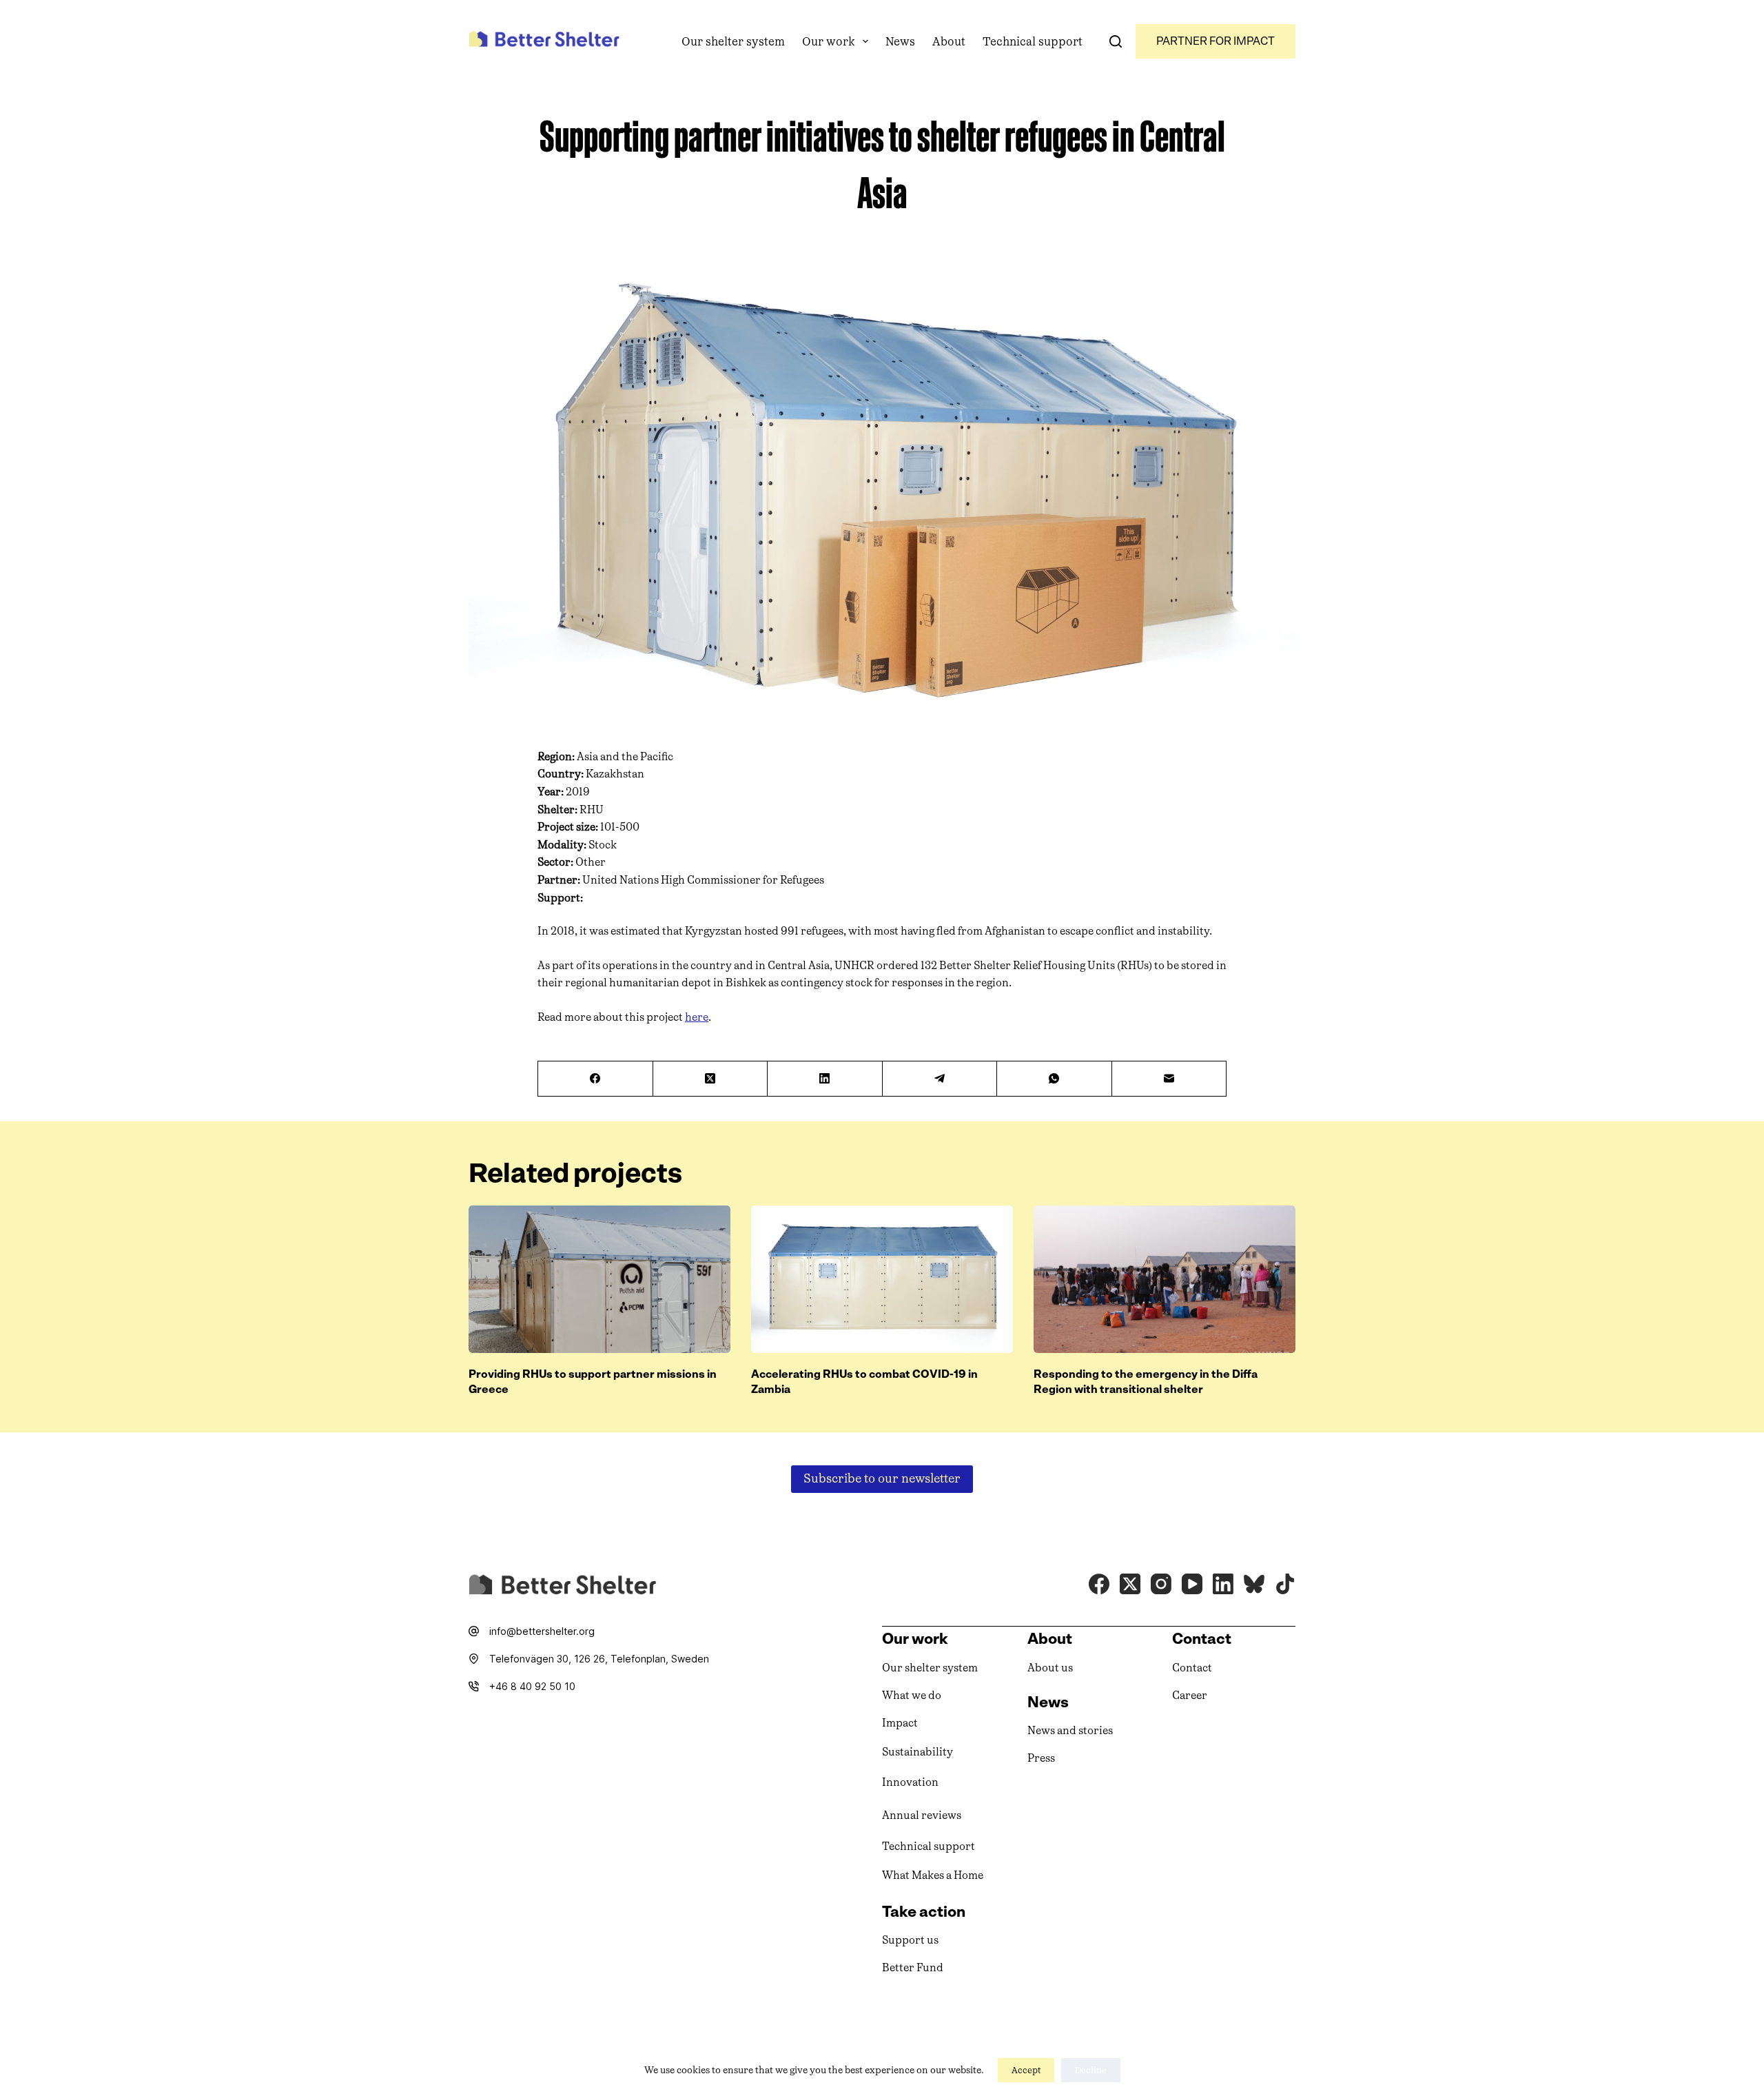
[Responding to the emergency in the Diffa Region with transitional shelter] (1165, 1279)
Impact (900, 1723)
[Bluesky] (1254, 1584)
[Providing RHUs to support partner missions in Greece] (599, 1279)
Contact (1192, 1668)
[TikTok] (1285, 1584)
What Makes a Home (933, 1875)
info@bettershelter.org (542, 1631)
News (900, 41)
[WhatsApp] (1055, 1079)
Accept (1026, 2070)
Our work (829, 41)
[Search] (1116, 41)
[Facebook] (596, 1079)
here (697, 1017)
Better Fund (913, 1967)
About (949, 41)
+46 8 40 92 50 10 (532, 1686)
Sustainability (917, 1752)
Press (1041, 1758)
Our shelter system (733, 41)
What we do (912, 1695)
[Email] (1170, 1079)
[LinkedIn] (825, 1079)
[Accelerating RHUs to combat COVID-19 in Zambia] (882, 1279)
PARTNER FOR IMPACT (1216, 41)
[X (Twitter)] (711, 1079)
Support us (910, 1940)
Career (1190, 1695)
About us (1050, 1668)
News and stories (1070, 1730)
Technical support (1033, 41)
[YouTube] (1192, 1584)
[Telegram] (940, 1079)
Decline (1091, 2070)
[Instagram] (1161, 1584)
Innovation (910, 1782)
